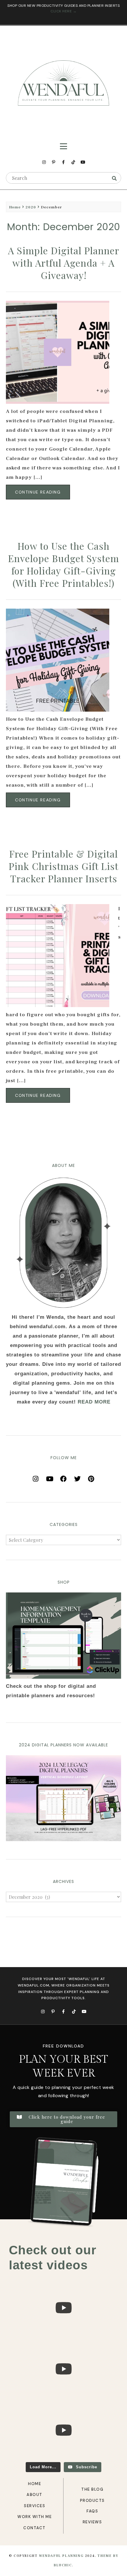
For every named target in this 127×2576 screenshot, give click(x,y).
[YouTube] (50, 1477)
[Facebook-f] (63, 162)
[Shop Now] (63, 1636)
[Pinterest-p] (54, 162)
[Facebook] (63, 1477)
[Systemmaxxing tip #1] (63, 2337)
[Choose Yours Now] (63, 1840)
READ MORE (94, 1402)
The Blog (92, 2489)
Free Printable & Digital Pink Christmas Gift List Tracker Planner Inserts (63, 866)
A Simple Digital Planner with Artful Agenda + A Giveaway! (64, 263)
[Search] (114, 178)
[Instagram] (44, 162)
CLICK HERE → (63, 11)
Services (35, 2506)
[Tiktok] (73, 162)
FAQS (92, 2511)
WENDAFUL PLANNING (61, 2556)
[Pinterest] (91, 1477)
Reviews (92, 2522)
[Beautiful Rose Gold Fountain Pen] (63, 2398)
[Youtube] (83, 162)
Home (15, 207)
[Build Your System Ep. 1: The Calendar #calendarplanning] (63, 2459)
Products (92, 2501)
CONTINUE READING (38, 492)
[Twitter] (77, 1477)
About (35, 2495)
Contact (35, 2528)
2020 (31, 207)
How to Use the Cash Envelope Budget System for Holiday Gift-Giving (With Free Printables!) (63, 564)
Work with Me (35, 2517)
